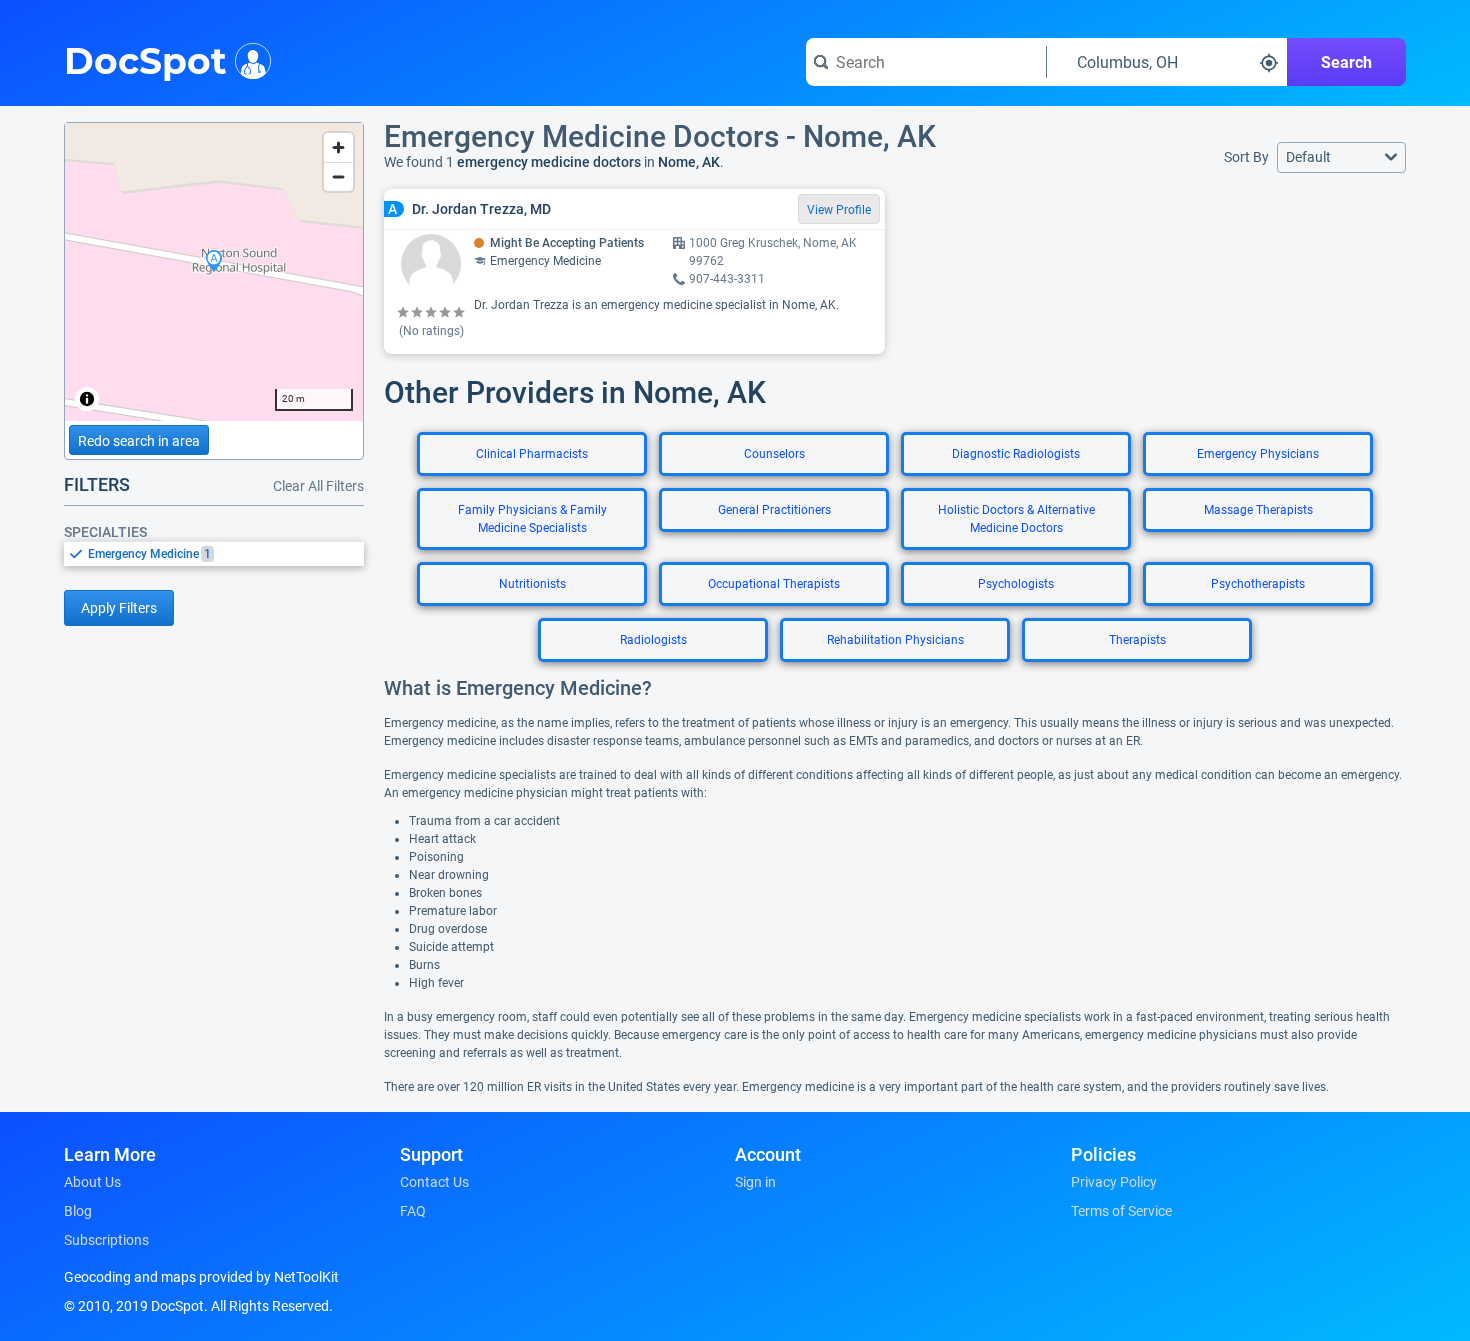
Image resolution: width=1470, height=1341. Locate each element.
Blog (78, 1211)
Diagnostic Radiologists (1016, 454)
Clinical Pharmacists (532, 454)
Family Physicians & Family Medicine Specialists (532, 519)
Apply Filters (119, 608)
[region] (214, 272)
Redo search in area (139, 441)
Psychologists (1016, 584)
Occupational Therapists (774, 584)
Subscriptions (106, 1240)
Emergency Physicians (1258, 454)
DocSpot (145, 59)
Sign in (755, 1182)
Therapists (1137, 640)
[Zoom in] (338, 147)
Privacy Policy (1114, 1182)
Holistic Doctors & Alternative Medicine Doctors (1016, 519)
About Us (92, 1182)
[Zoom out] (338, 176)
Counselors (774, 454)
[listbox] (214, 553)
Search (1346, 62)
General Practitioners (774, 510)
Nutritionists (532, 584)
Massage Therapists (1258, 510)
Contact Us (434, 1182)
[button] (1341, 157)
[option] (226, 554)
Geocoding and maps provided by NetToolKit (201, 1277)
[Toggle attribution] (87, 399)
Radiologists (653, 640)
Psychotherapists (1258, 584)
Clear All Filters (318, 486)
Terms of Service (1121, 1211)
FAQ (413, 1211)
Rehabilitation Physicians (895, 640)
